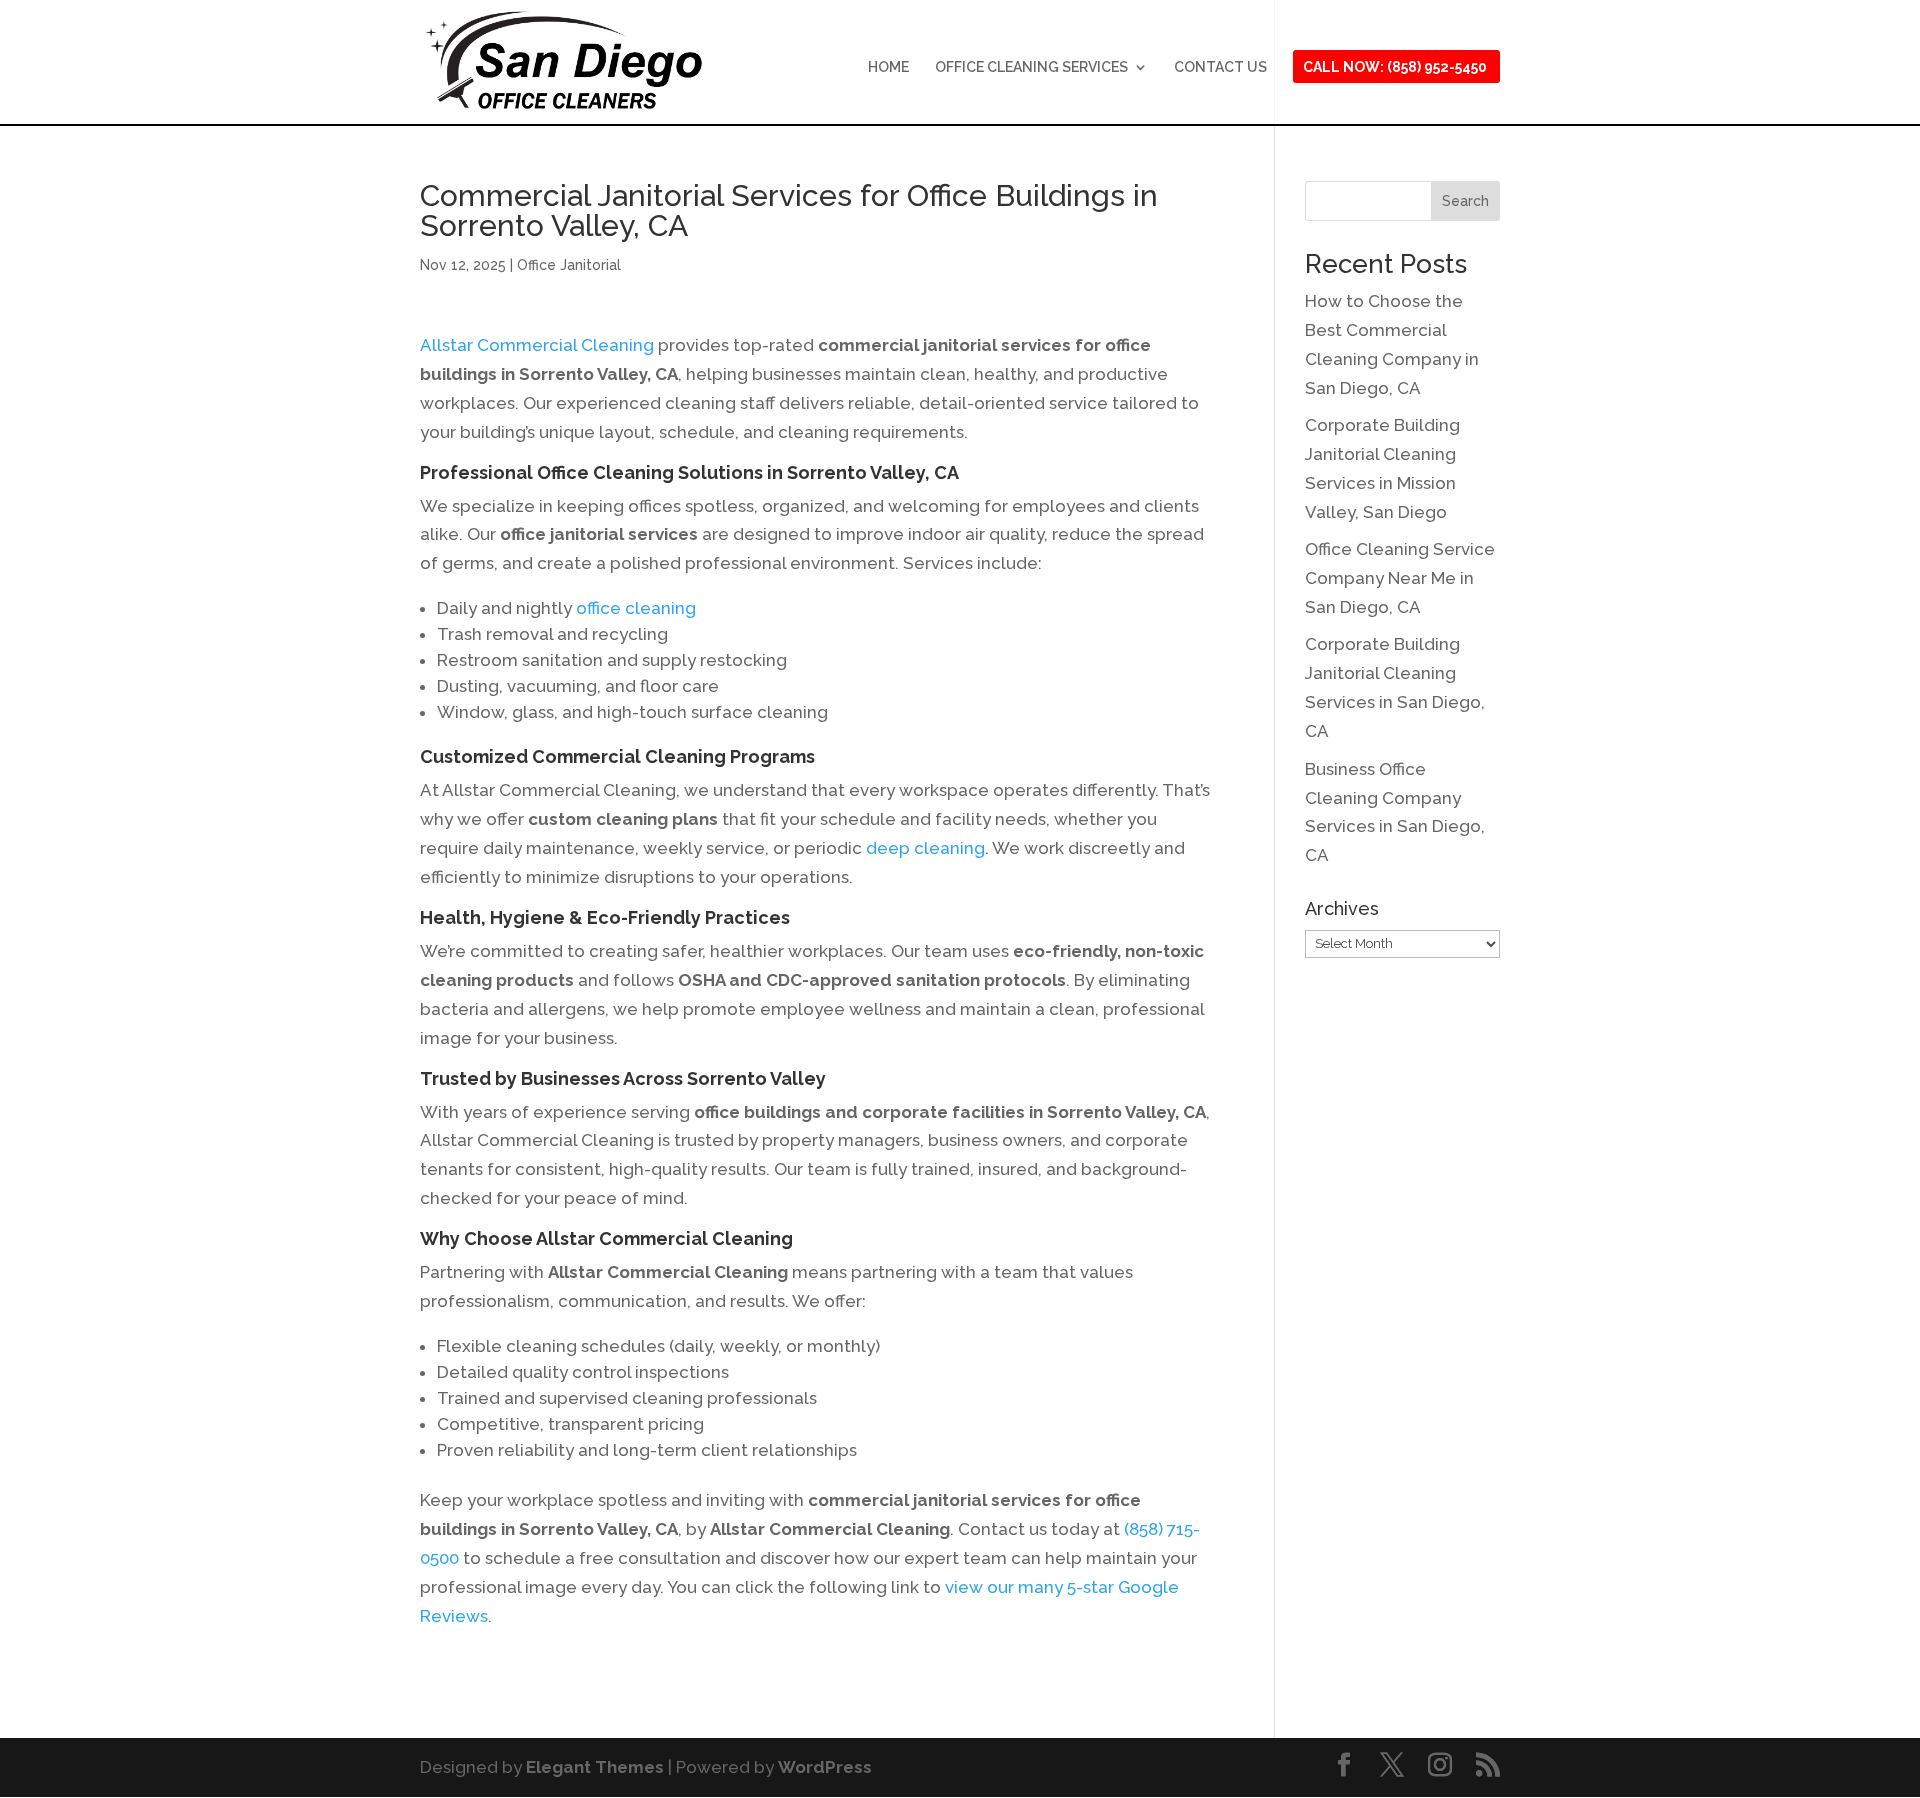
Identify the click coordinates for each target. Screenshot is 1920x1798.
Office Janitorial (569, 265)
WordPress (825, 1767)
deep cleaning (925, 848)
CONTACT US (1220, 67)
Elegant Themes (595, 1767)
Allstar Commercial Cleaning (537, 345)
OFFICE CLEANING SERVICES (1031, 67)
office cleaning (636, 608)
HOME (888, 67)
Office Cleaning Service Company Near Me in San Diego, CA (1400, 578)
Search (1465, 201)
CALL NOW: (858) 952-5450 (1395, 67)
